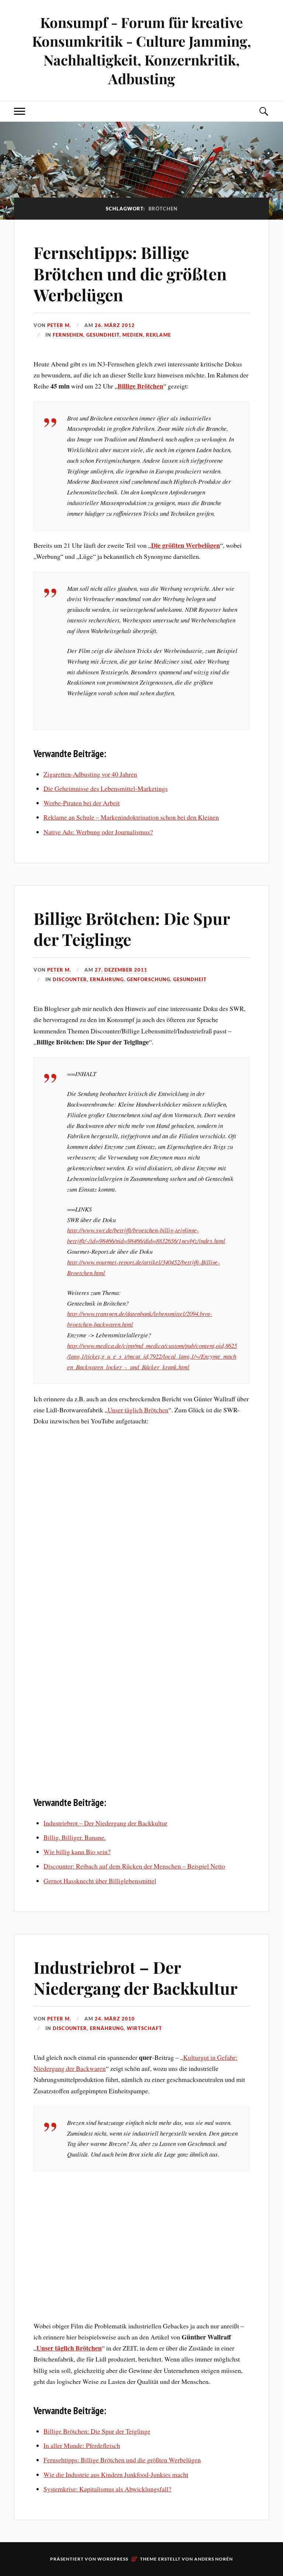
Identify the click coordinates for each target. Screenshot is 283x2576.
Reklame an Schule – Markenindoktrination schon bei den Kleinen (131, 817)
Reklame (158, 335)
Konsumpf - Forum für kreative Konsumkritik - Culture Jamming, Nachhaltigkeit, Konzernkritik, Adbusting (141, 50)
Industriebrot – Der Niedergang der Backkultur (105, 1823)
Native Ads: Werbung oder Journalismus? (98, 832)
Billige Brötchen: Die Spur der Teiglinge (132, 929)
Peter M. (59, 325)
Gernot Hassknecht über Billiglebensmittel (100, 1881)
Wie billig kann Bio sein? (77, 1852)
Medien (133, 335)
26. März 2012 (115, 325)
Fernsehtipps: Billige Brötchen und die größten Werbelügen (130, 273)
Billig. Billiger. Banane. (75, 1837)
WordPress (113, 2559)
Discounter (70, 979)
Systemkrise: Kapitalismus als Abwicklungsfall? (107, 2489)
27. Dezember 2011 (121, 970)
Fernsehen (68, 335)
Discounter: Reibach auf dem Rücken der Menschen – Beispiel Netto (134, 1866)
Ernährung (107, 979)
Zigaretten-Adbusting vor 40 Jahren (90, 774)
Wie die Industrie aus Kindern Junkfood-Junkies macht (116, 2474)
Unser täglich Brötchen (138, 1410)
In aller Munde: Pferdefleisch (82, 2445)
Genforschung (149, 979)
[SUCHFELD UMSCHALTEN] (263, 111)
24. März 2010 (115, 2019)
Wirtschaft (144, 2028)
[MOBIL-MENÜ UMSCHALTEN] (20, 111)
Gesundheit (103, 335)
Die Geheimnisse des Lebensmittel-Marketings (106, 788)
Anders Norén (214, 2559)
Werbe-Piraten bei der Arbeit (82, 803)
